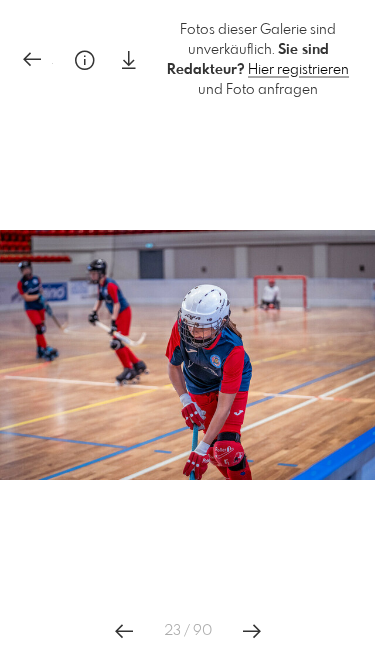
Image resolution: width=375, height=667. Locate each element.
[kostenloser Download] (129, 60)
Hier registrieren (298, 70)
